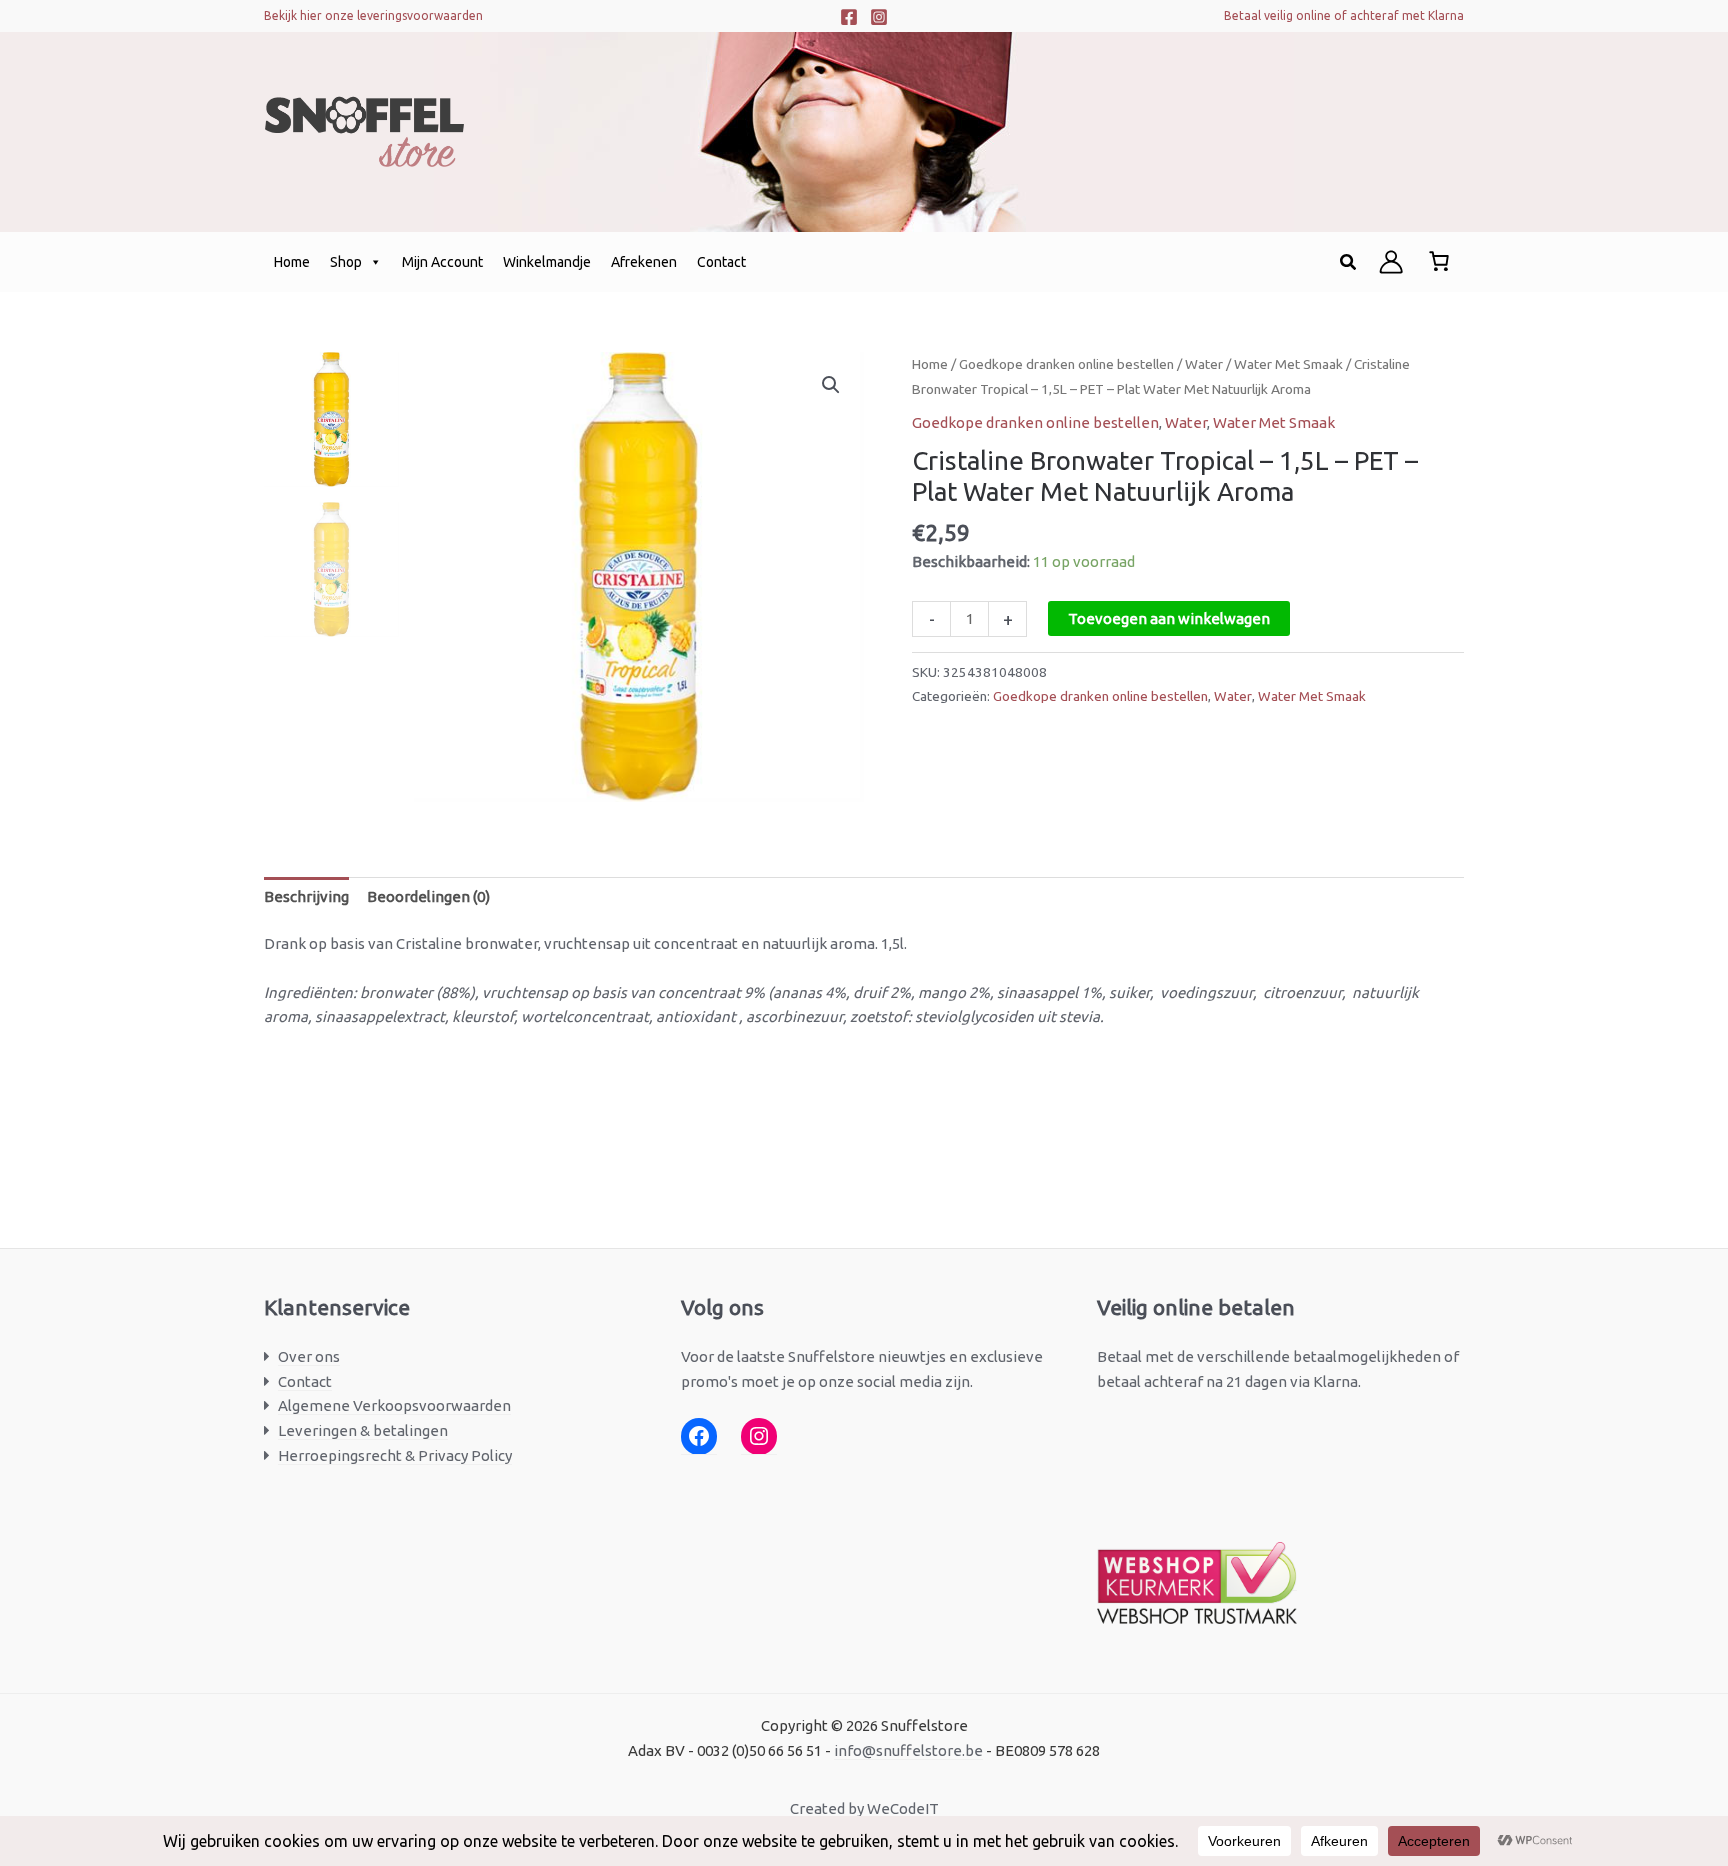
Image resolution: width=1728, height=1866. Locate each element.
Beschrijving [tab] (306, 896)
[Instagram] (879, 17)
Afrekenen (644, 262)
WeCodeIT (903, 1808)
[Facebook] (849, 17)
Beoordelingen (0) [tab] (428, 896)
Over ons (309, 1356)
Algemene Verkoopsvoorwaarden (394, 1405)
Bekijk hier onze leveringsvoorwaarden (373, 15)
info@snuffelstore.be (908, 1750)
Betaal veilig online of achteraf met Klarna (1344, 15)
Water (1204, 364)
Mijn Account (442, 262)
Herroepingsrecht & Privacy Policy (395, 1455)
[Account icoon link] (1391, 262)
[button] (1349, 262)
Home (292, 262)
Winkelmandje (547, 262)
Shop (346, 262)
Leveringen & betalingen (363, 1430)
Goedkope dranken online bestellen (1066, 364)
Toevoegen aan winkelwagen (1169, 618)
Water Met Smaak (1288, 364)
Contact (721, 262)
